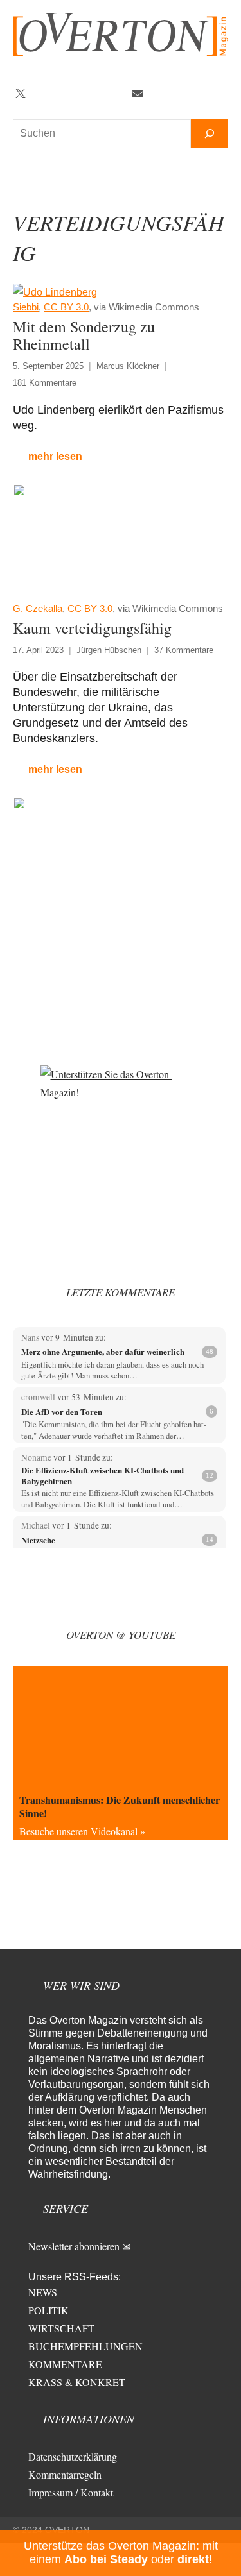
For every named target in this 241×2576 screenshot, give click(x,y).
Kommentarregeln (65, 2474)
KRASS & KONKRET (77, 2382)
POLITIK (49, 2310)
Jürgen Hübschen (109, 650)
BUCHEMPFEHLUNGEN (85, 2346)
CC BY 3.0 (66, 307)
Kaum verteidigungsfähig (92, 628)
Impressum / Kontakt (71, 2492)
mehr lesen (55, 456)
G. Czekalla (38, 608)
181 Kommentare (45, 383)
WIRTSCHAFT (61, 2328)
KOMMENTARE (65, 2364)
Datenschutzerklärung (73, 2456)
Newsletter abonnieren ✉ (79, 2246)
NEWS (43, 2292)
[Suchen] (210, 134)
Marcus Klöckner (128, 366)
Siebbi (26, 307)
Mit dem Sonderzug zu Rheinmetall (84, 335)
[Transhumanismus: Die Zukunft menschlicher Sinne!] (121, 1726)
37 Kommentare (184, 650)
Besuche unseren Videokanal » (82, 1831)
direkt (193, 2559)
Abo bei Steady (106, 2559)
